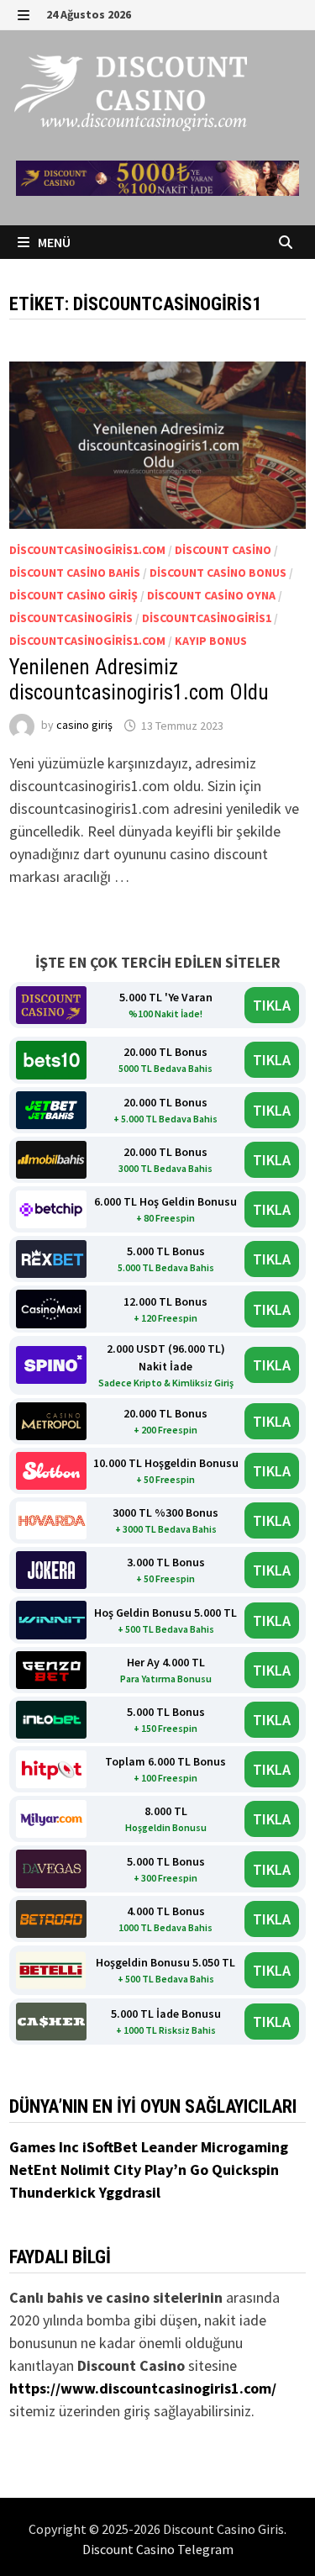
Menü (53, 242)
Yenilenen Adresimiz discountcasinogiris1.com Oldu (139, 680)
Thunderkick (54, 2192)
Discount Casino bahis (75, 573)
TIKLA (272, 1005)
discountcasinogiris (71, 618)
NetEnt (33, 2170)
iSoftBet (112, 2147)
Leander (171, 2147)
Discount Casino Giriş (73, 595)
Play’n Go (178, 2170)
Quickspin (245, 2170)
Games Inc (46, 2147)
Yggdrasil (130, 2192)
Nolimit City (102, 2170)
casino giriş (84, 726)
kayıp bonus (211, 641)
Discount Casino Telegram (158, 2549)
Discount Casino (223, 550)
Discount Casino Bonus (218, 573)
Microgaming (244, 2147)
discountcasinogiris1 (207, 618)
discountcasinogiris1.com (87, 550)
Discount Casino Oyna (211, 595)
